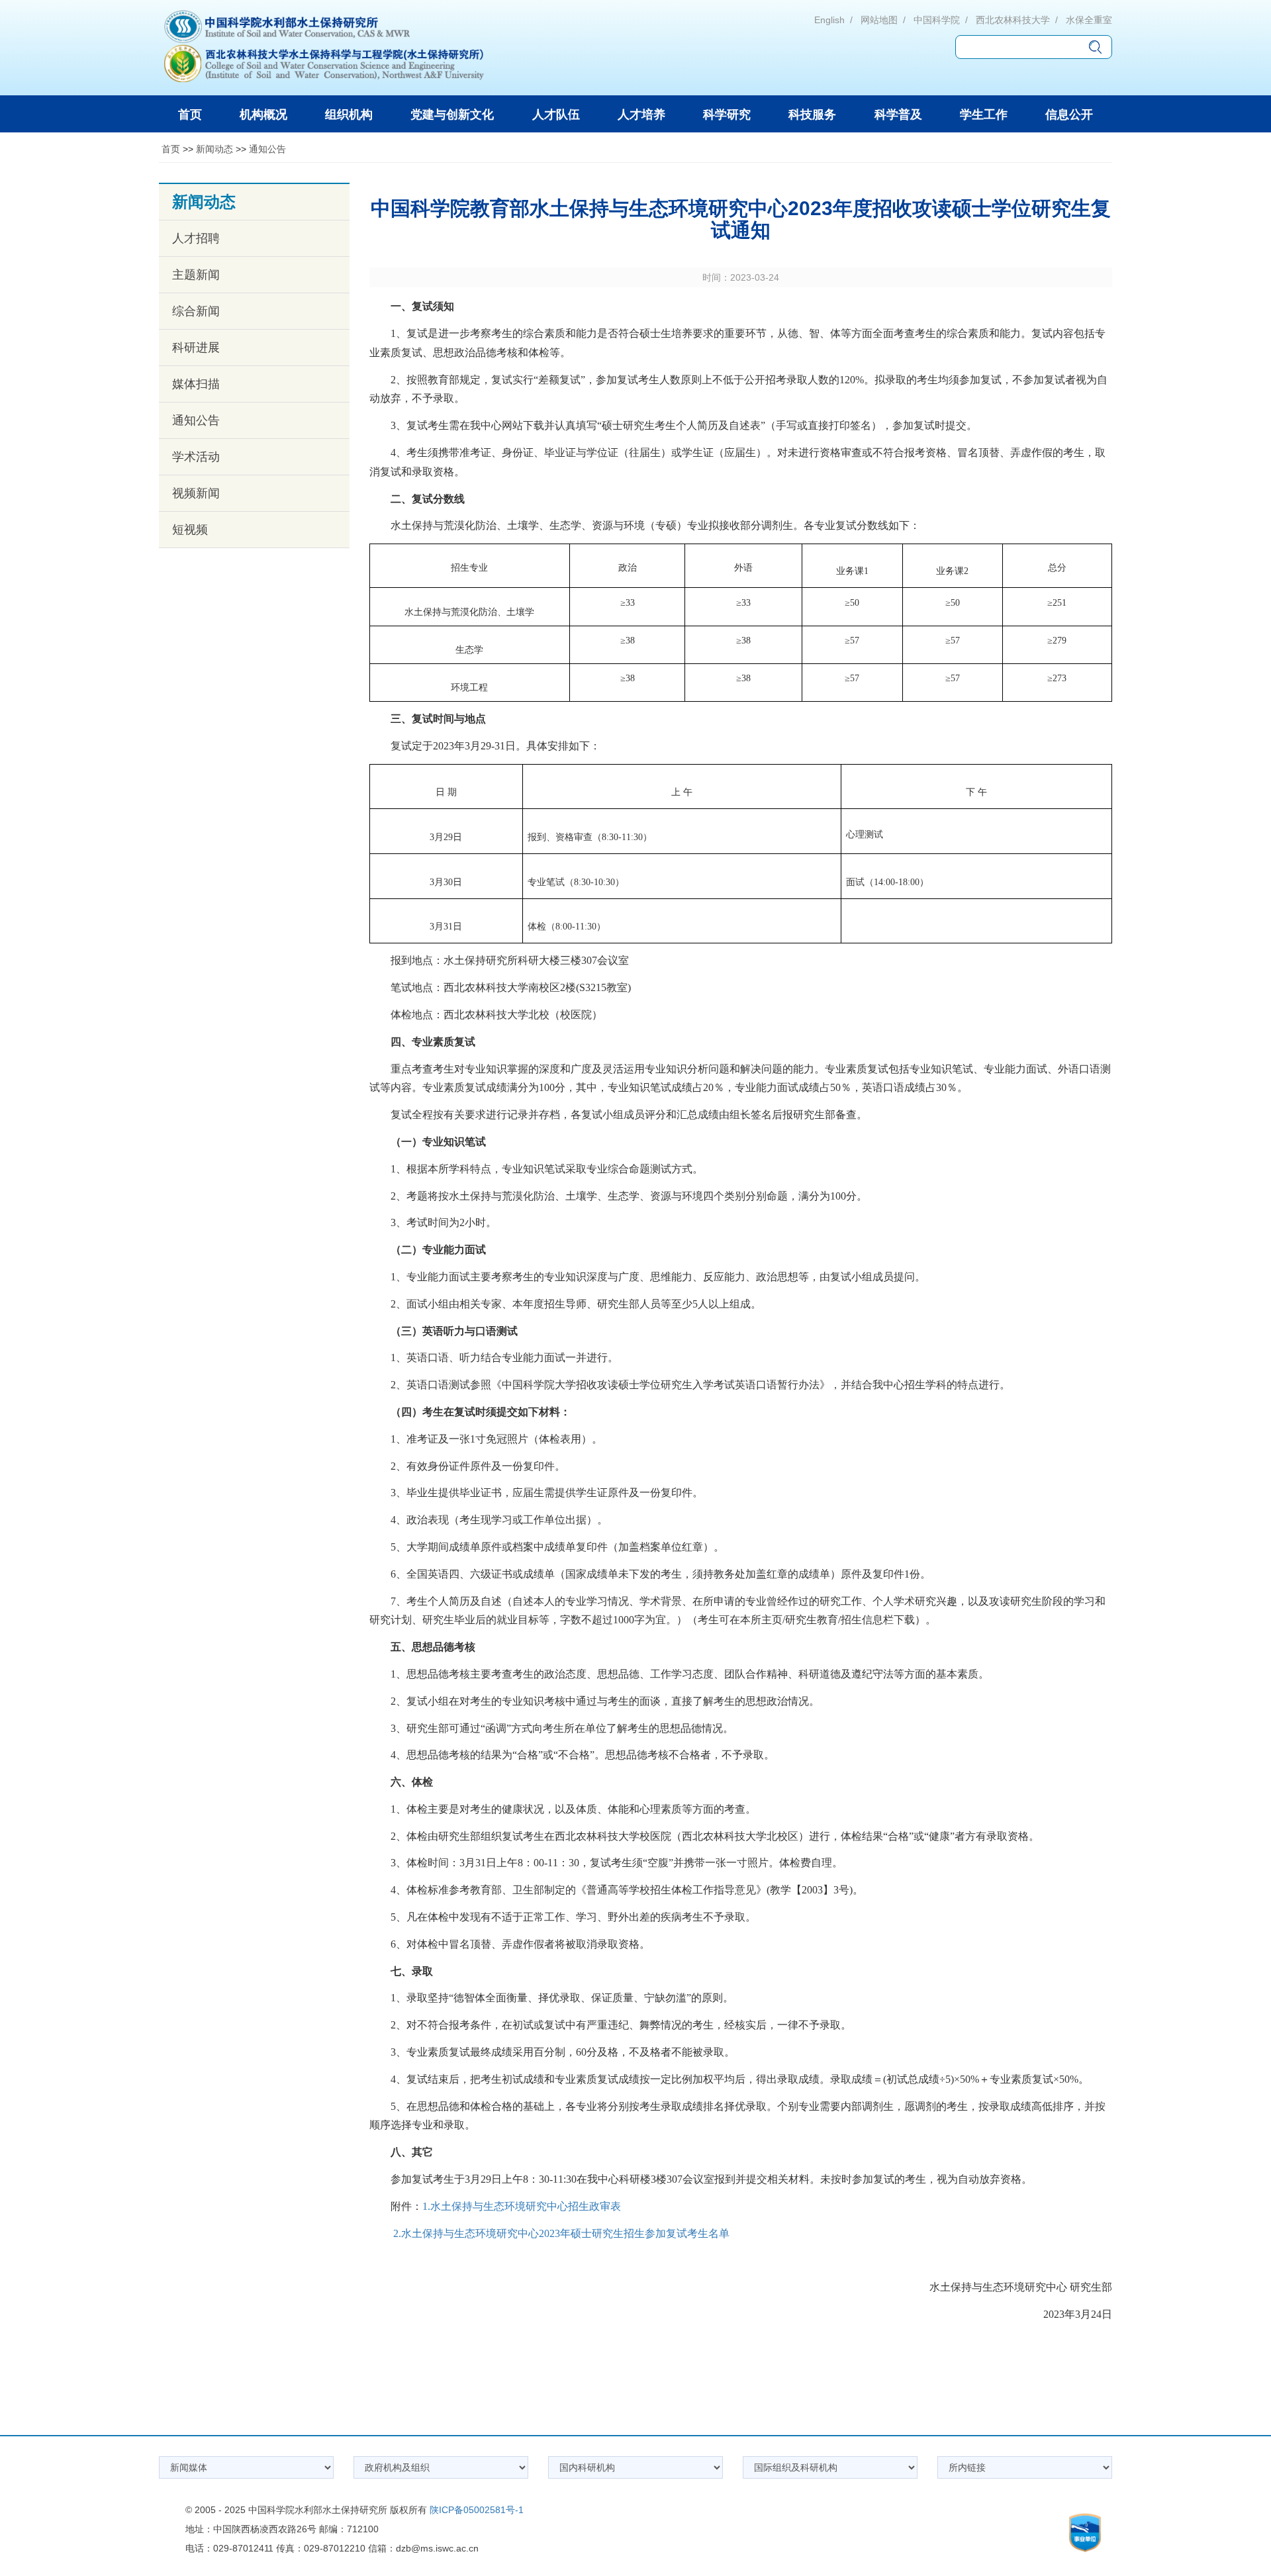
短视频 (190, 530)
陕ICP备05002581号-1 (477, 2510)
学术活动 (196, 457)
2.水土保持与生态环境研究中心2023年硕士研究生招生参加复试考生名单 (561, 2233)
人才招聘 (196, 238)
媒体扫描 (196, 384)
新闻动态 (214, 149)
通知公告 (267, 149)
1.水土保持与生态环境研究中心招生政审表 (522, 2206)
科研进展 (196, 348)
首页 (171, 149)
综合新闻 (196, 311)
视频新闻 (196, 493)
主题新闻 (196, 275)
